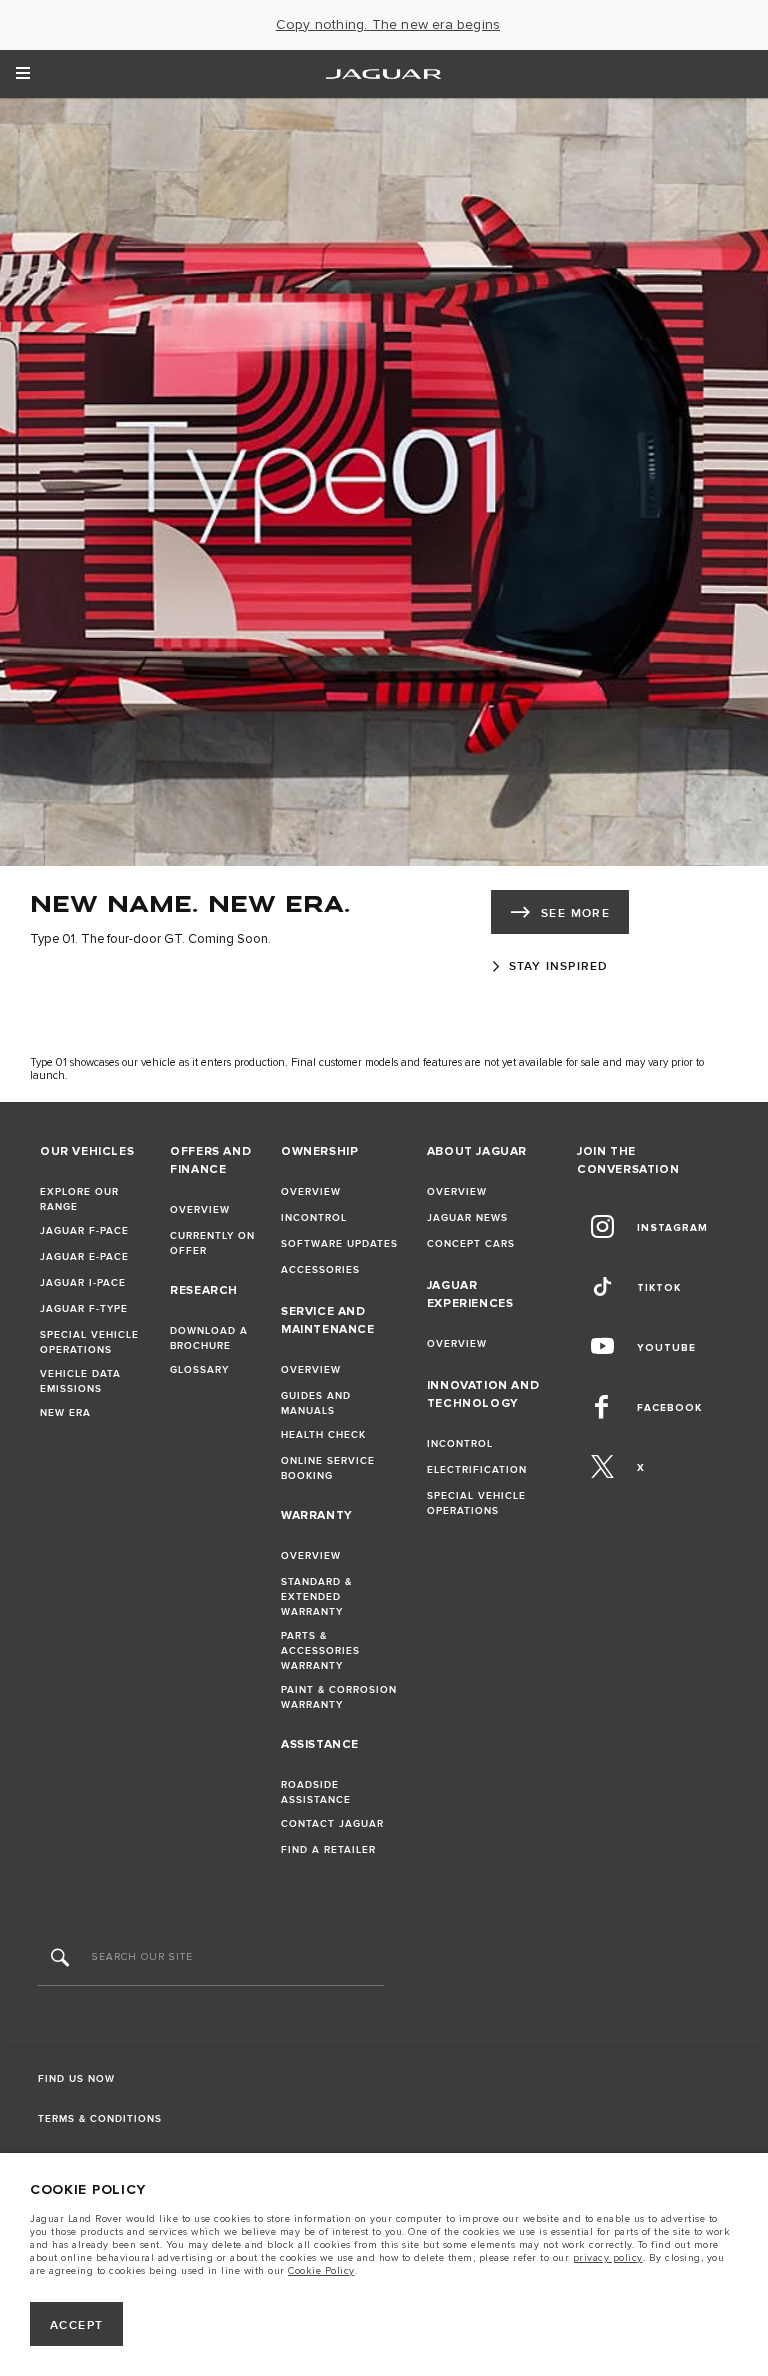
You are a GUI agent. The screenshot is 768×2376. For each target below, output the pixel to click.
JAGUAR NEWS (467, 1218)
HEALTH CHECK (323, 1435)
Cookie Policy (321, 2271)
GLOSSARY (199, 1370)
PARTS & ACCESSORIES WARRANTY (320, 1651)
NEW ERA (65, 1413)
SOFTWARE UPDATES (339, 1244)
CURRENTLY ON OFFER (212, 1243)
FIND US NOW (76, 2079)
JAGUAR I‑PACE (83, 1283)
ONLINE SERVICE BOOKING (328, 1468)
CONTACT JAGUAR (332, 1824)
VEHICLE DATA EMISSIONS (80, 1381)
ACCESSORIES (320, 1270)
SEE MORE (576, 913)
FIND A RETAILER (328, 1850)
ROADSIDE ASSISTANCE (316, 1792)
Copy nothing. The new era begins (388, 25)
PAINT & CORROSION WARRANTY (339, 1697)
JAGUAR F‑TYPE (84, 1309)
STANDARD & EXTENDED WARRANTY (316, 1597)
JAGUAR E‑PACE (84, 1257)
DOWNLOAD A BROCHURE (209, 1338)
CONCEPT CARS (471, 1244)
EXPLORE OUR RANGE (79, 1199)
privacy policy (608, 2258)
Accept (77, 2325)
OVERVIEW (200, 1210)
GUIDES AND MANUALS (316, 1403)
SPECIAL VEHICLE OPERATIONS (89, 1342)
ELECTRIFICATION (477, 1470)
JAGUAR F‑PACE (84, 1231)
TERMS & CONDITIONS (100, 2119)
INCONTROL (314, 1218)
